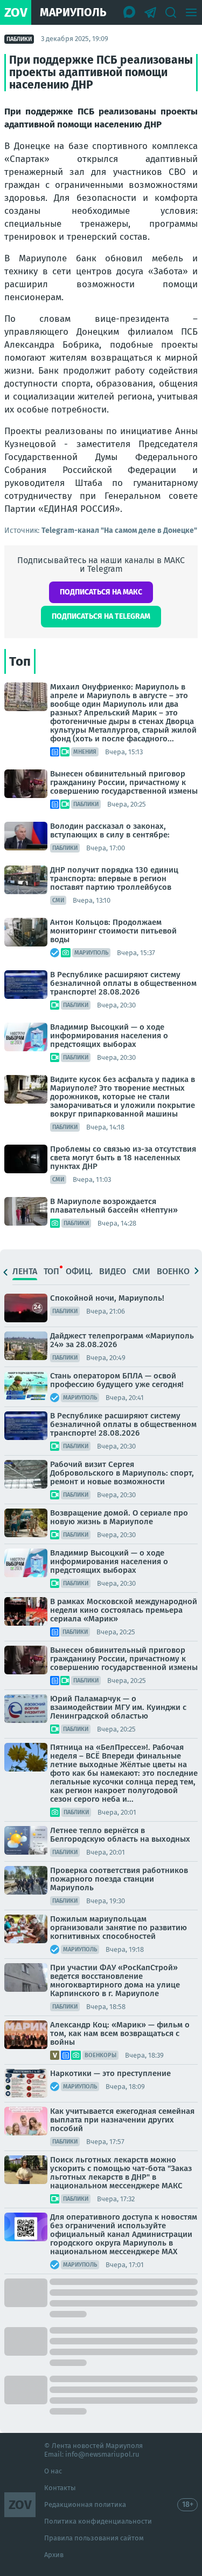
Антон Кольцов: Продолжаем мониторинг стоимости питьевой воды (113, 931)
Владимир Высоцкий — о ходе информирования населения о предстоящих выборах (109, 1036)
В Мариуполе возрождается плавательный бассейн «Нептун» (114, 1206)
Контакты (60, 2488)
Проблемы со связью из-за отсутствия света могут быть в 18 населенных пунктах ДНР (123, 1158)
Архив (54, 2555)
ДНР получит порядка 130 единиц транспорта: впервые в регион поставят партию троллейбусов (114, 878)
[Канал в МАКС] (130, 12)
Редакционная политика (85, 2504)
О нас (53, 2471)
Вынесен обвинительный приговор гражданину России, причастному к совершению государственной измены (124, 782)
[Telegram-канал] (150, 12)
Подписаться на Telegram (101, 616)
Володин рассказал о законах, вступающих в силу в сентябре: (110, 830)
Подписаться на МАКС (101, 592)
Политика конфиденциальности (98, 2521)
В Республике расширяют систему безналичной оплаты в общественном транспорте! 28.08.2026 (123, 983)
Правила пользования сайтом (94, 2538)
